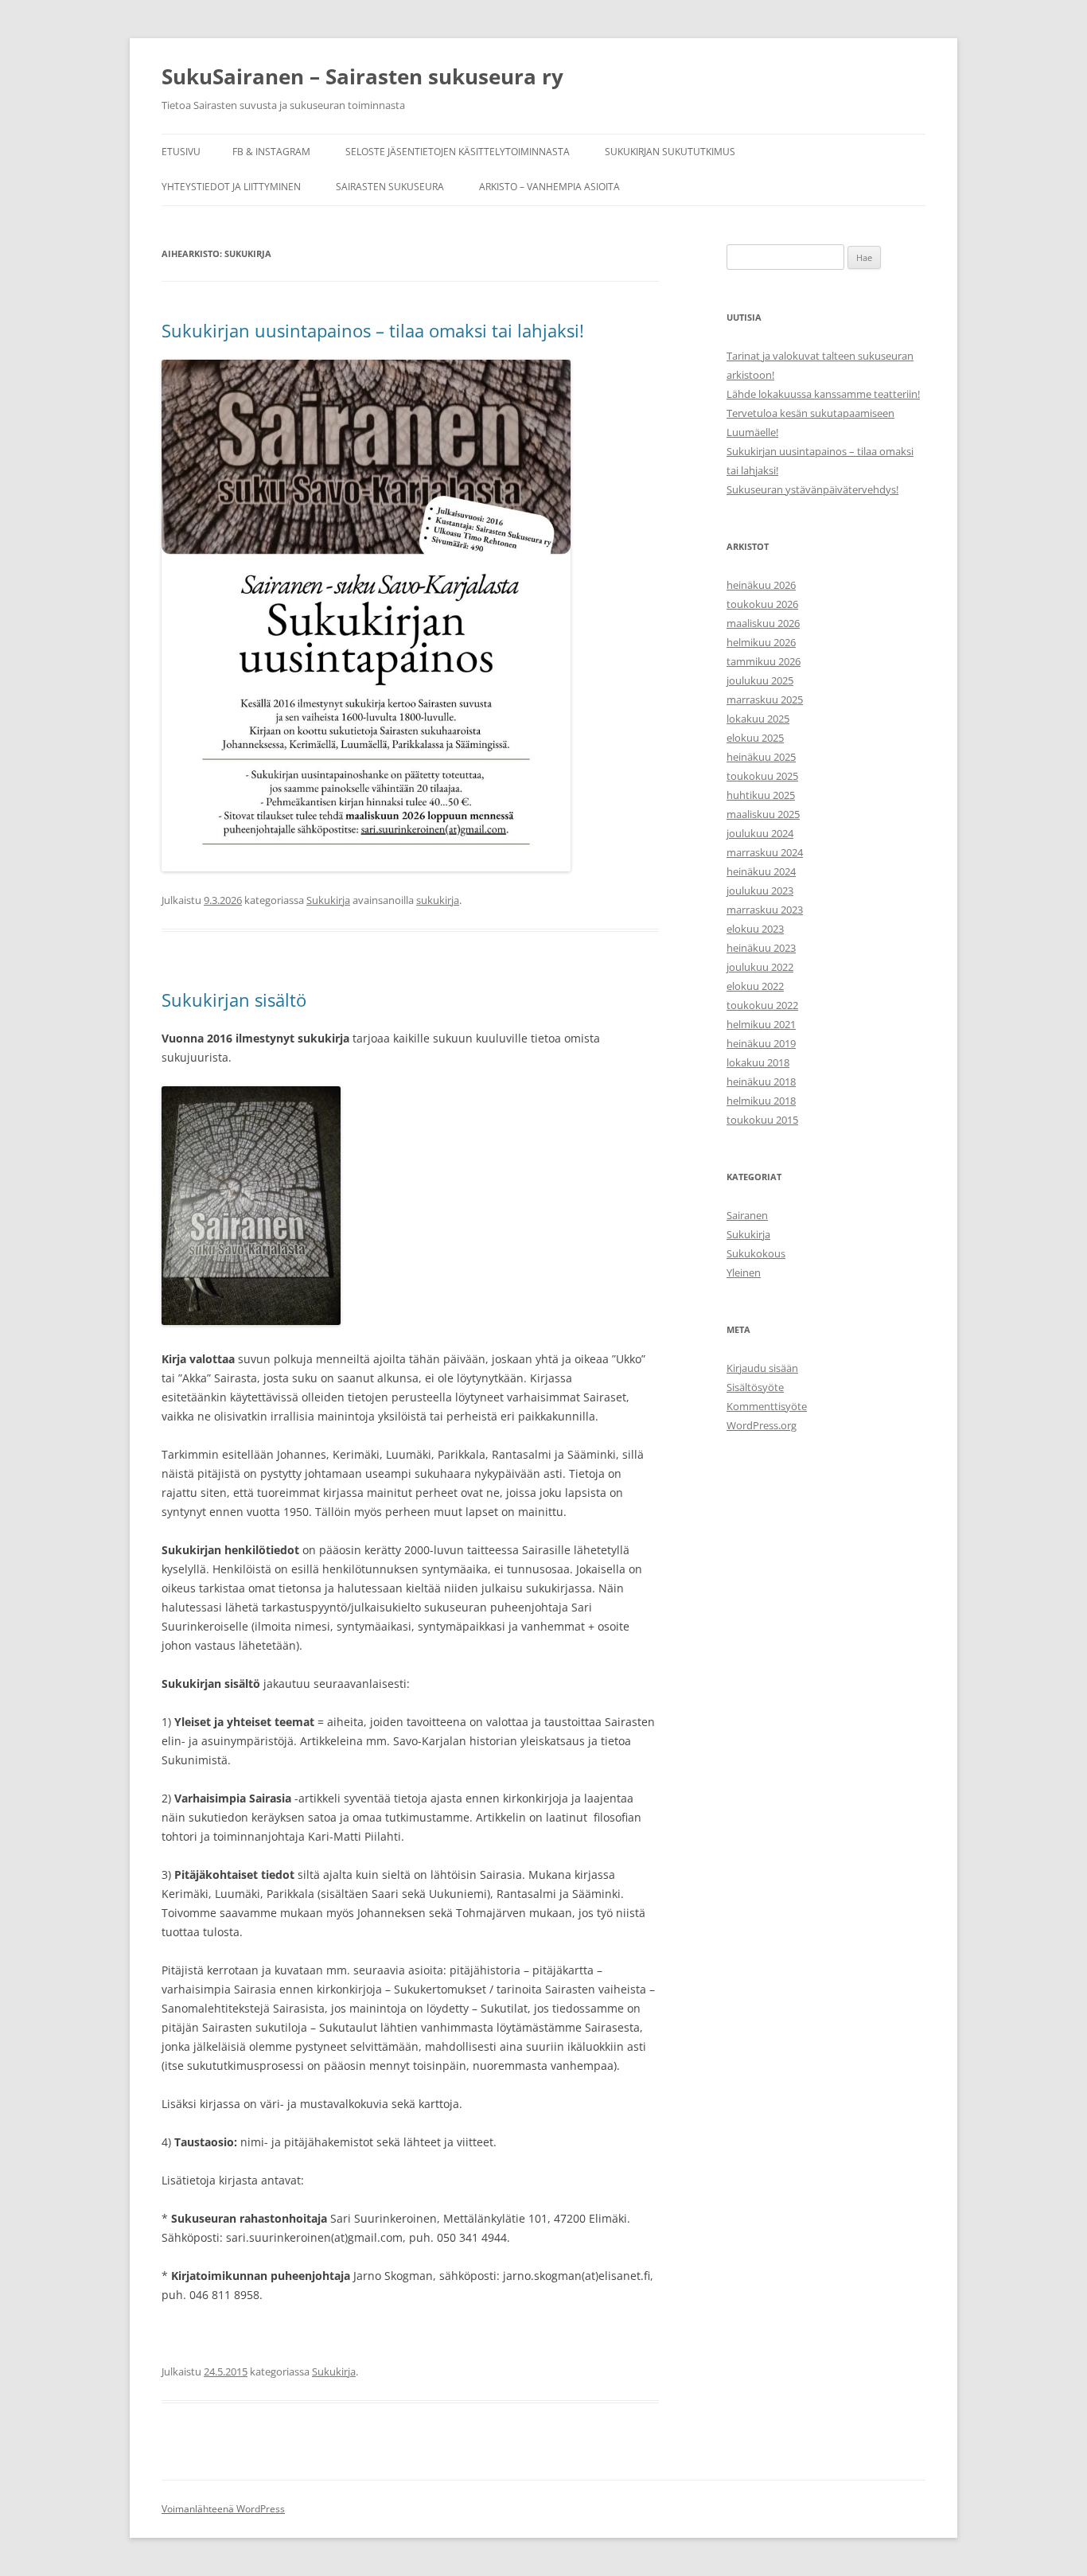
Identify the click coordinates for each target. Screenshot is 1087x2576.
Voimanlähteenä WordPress (223, 2509)
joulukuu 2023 (760, 890)
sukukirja (438, 900)
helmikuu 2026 (761, 642)
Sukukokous (756, 1253)
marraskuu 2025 (765, 700)
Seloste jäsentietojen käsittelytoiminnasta (458, 152)
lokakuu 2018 (758, 1062)
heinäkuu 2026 (761, 585)
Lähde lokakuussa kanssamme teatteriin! (823, 394)
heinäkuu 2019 (761, 1043)
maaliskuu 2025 (763, 814)
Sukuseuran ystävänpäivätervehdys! (812, 489)
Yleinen (744, 1272)
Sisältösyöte (755, 1387)
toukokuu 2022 (762, 1005)
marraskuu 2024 (765, 852)
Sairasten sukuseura (390, 187)
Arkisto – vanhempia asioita (549, 187)
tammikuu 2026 (764, 661)
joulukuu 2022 (760, 967)
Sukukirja (328, 900)
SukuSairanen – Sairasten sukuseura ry (362, 76)
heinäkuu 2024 (761, 871)
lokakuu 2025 (758, 719)
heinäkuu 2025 (761, 757)
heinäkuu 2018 (761, 1081)
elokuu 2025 (755, 738)
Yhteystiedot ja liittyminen (231, 187)
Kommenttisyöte (767, 1406)
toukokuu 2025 (762, 776)
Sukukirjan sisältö (234, 1000)
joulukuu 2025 (760, 680)
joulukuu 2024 (760, 833)
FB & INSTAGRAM (271, 152)
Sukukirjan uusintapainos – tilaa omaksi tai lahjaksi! (373, 330)
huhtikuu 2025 (761, 795)
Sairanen (747, 1215)
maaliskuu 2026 (763, 623)
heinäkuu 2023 (761, 948)
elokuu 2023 (755, 929)
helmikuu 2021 (761, 1024)
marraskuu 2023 (765, 910)
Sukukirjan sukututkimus (670, 152)
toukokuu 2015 (762, 1120)
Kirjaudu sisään (762, 1368)
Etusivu (181, 152)
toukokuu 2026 (762, 604)
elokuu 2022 (755, 986)
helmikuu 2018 (761, 1101)
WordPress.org (762, 1425)
